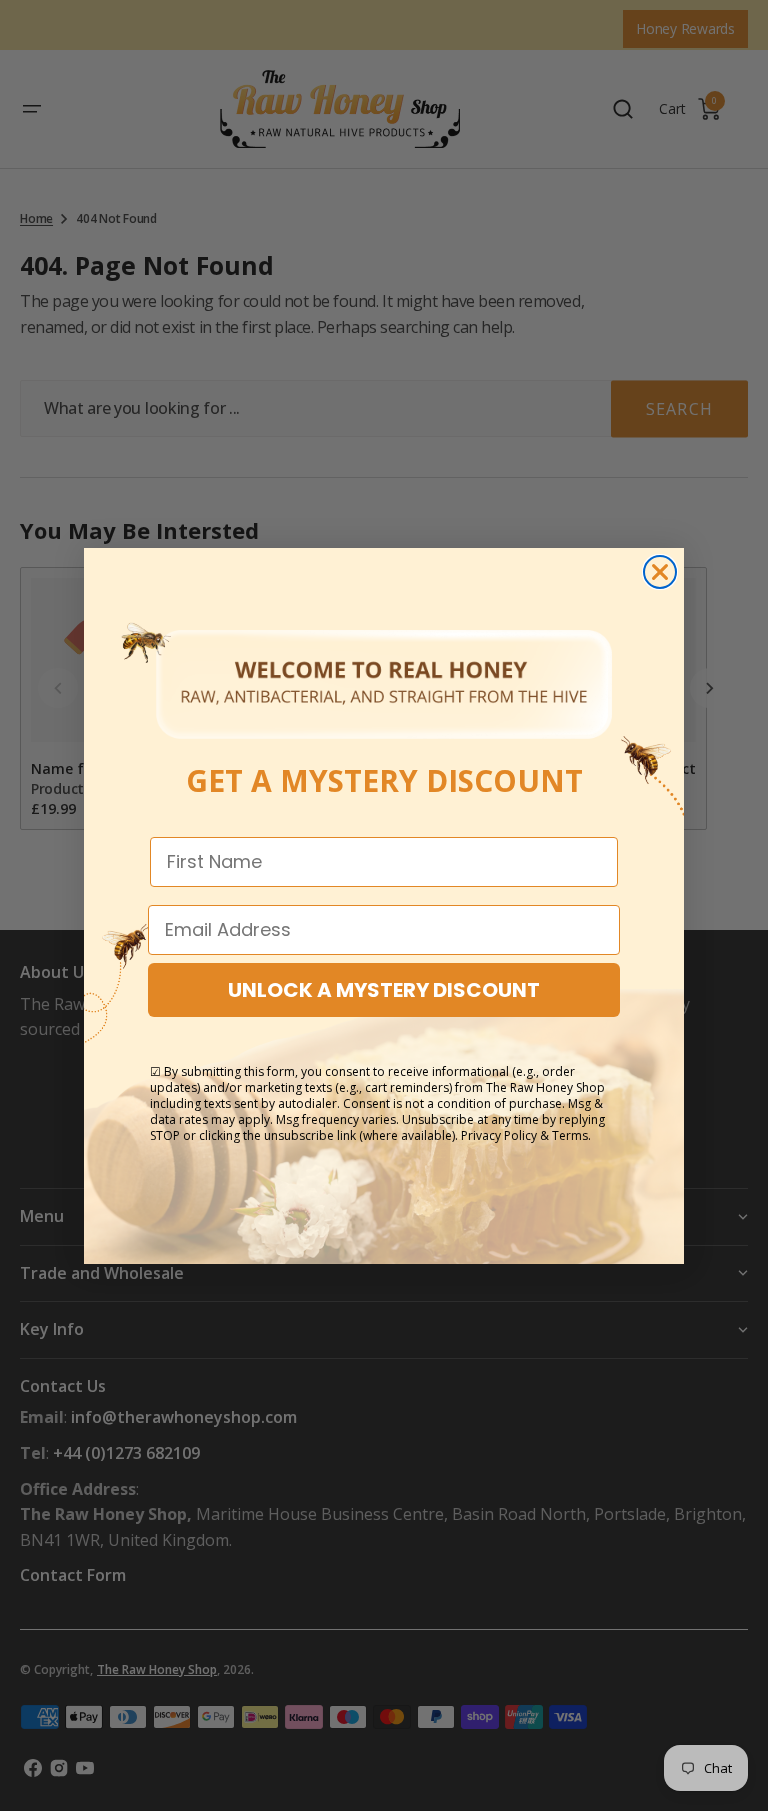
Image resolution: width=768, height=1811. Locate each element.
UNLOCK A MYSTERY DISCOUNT (384, 990)
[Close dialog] (660, 572)
